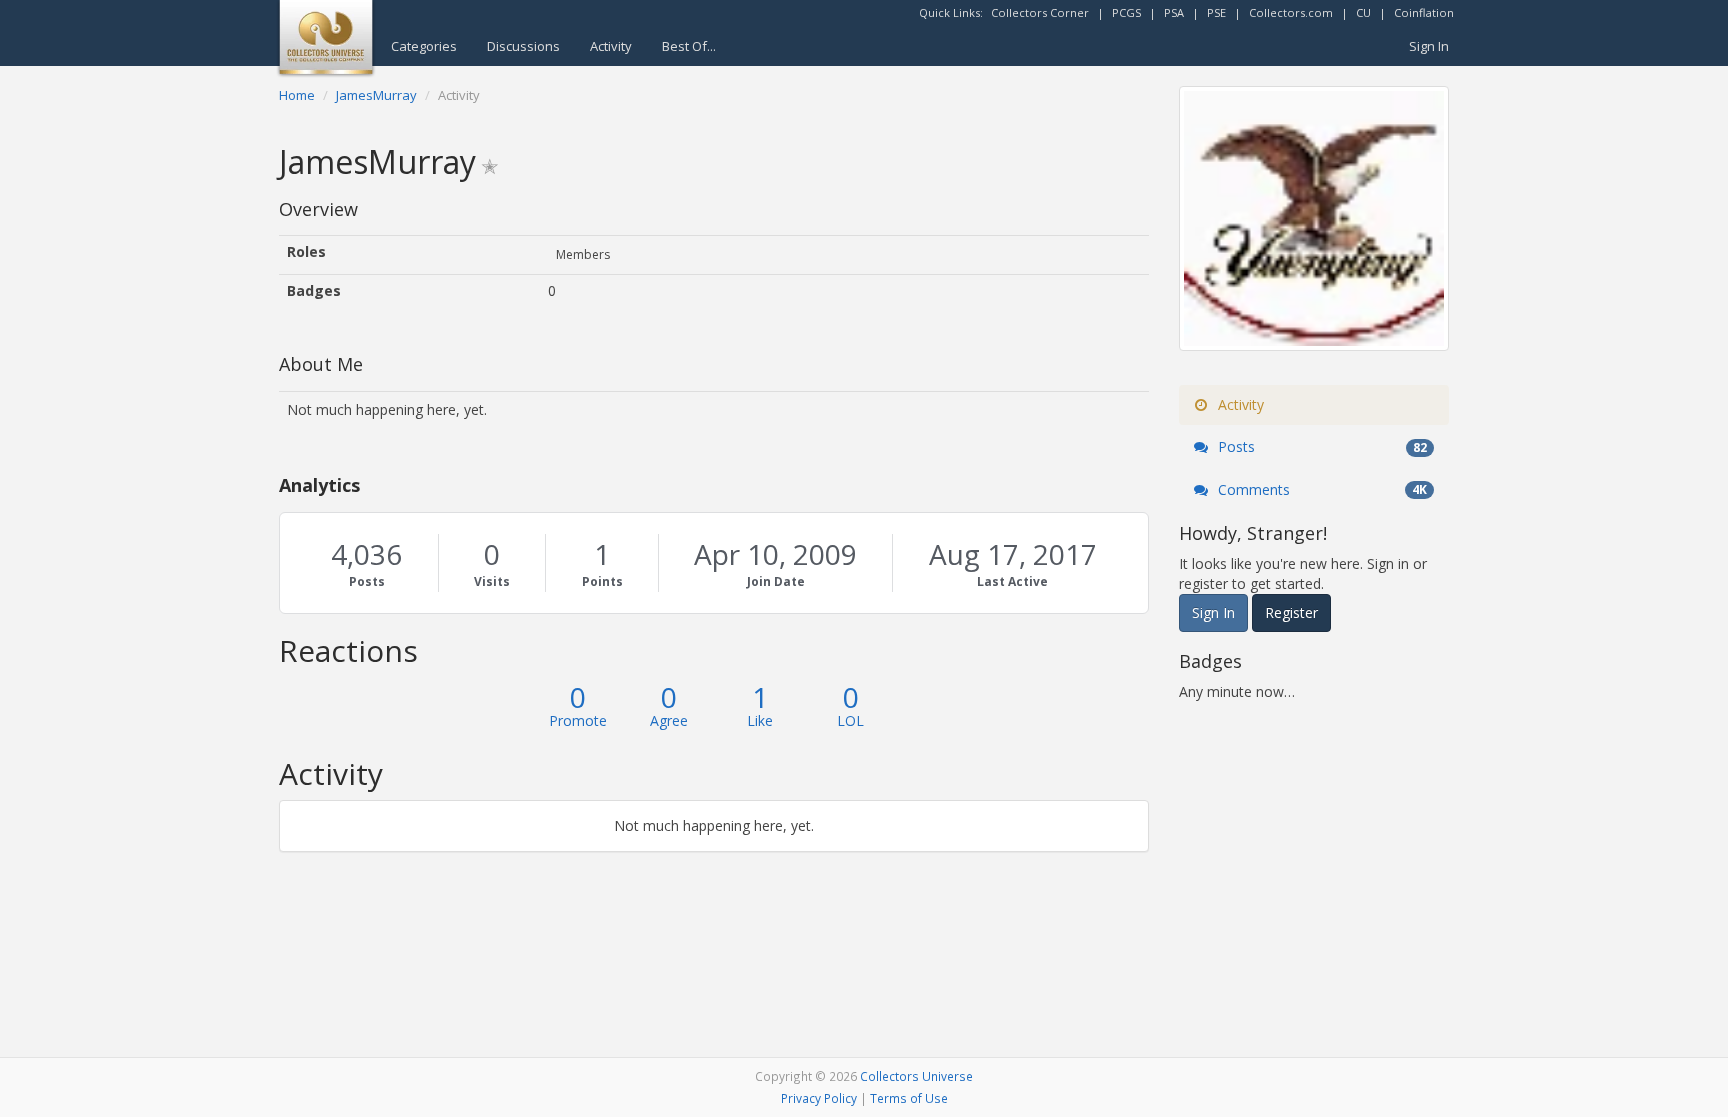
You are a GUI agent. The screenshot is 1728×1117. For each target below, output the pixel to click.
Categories (424, 46)
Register (1291, 612)
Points (602, 581)
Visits (492, 581)
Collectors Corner (1040, 12)
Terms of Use (909, 1098)
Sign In (1429, 46)
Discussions (523, 46)
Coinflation (1424, 12)
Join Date (776, 581)
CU (1363, 12)
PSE (1216, 12)
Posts (367, 581)
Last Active (1012, 581)
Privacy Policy (819, 1098)
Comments (1320, 489)
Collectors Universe (916, 1076)
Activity (611, 46)
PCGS (1126, 12)
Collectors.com (1291, 12)
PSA (1174, 12)
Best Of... (689, 46)
